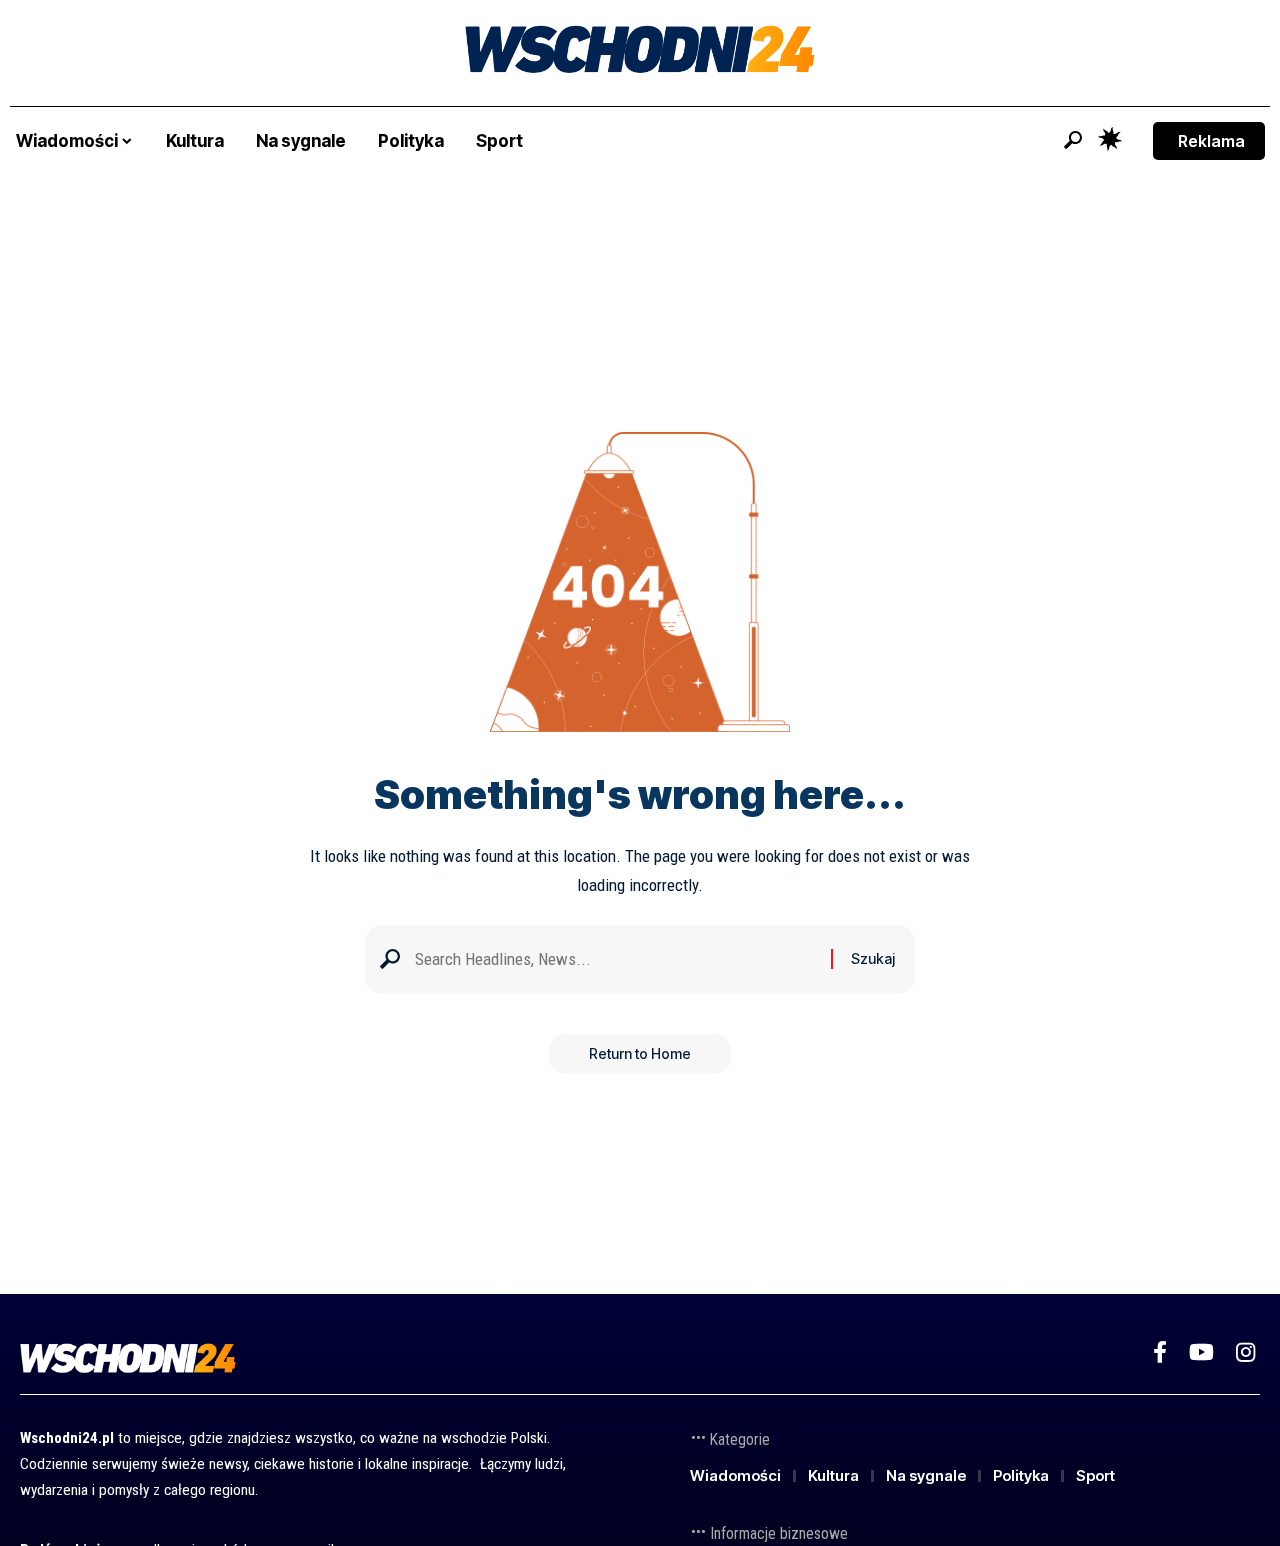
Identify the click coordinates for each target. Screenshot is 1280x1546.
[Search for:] (615, 959)
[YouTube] (1201, 1352)
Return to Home (640, 1053)
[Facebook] (1160, 1352)
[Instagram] (1245, 1352)
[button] (1073, 140)
